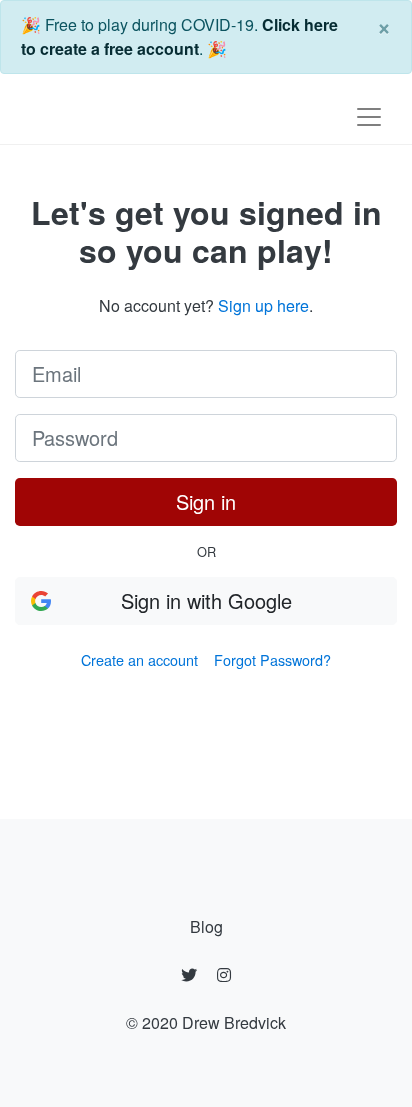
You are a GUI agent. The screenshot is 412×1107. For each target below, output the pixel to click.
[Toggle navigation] (369, 117)
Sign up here (263, 305)
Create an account (139, 659)
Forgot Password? (272, 659)
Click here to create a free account (179, 36)
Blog (206, 926)
